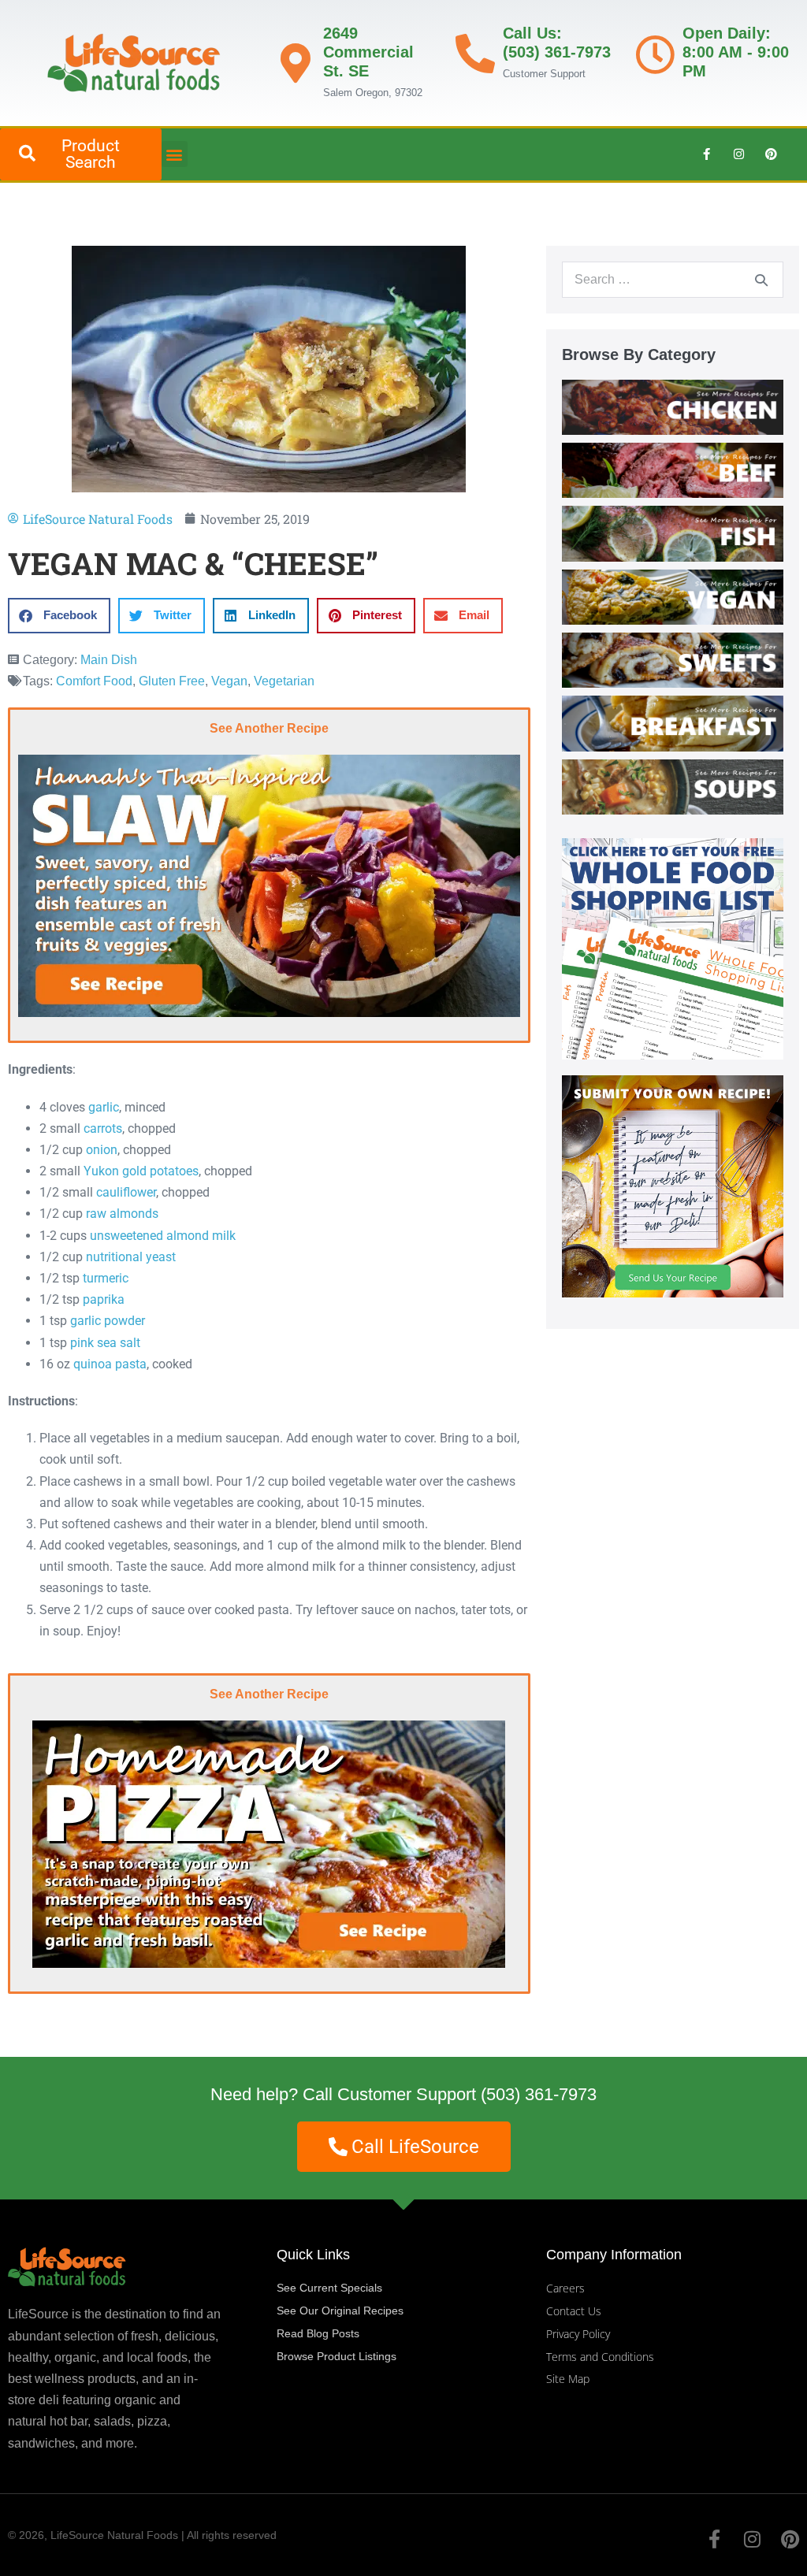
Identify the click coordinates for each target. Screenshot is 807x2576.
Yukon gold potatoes (141, 1171)
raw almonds (122, 1214)
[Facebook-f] (706, 154)
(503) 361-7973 (539, 2094)
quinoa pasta (110, 1364)
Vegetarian (284, 681)
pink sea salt (105, 1343)
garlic (104, 1107)
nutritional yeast (131, 1257)
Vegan (229, 681)
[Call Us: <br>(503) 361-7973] (475, 54)
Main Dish (109, 660)
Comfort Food (94, 681)
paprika (104, 1299)
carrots (103, 1128)
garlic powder (108, 1321)
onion (102, 1150)
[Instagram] (738, 154)
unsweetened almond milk (163, 1236)
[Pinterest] (771, 154)
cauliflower (126, 1192)
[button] (175, 154)
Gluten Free (172, 681)
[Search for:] (673, 279)
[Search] (761, 280)
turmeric (106, 1278)
